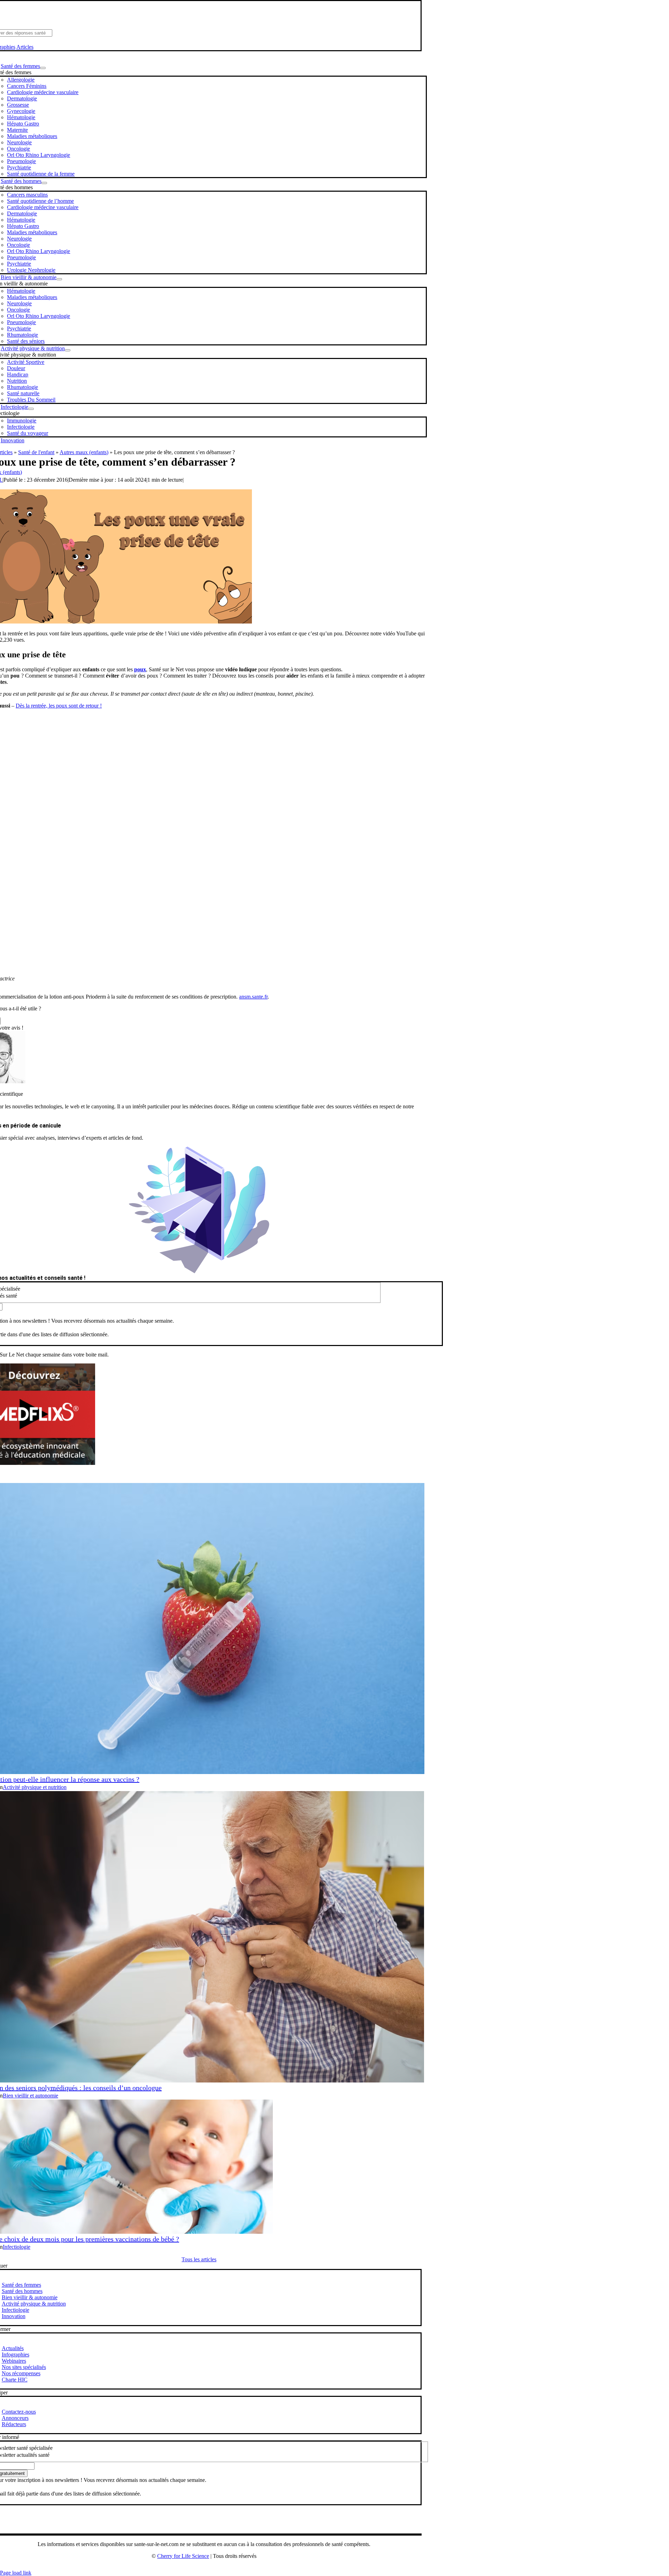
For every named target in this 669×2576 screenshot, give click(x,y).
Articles (25, 47)
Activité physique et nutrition (35, 1787)
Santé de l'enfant (36, 452)
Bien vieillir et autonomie (30, 2096)
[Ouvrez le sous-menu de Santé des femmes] (43, 68)
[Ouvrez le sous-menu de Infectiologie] (31, 409)
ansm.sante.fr (253, 997)
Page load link (16, 2573)
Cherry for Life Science (183, 2556)
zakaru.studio (226, 2567)
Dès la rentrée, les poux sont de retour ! (59, 706)
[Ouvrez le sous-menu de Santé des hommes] (44, 183)
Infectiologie (17, 2247)
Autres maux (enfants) (84, 452)
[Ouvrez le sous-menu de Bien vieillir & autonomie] (59, 279)
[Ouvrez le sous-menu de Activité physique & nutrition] (68, 350)
